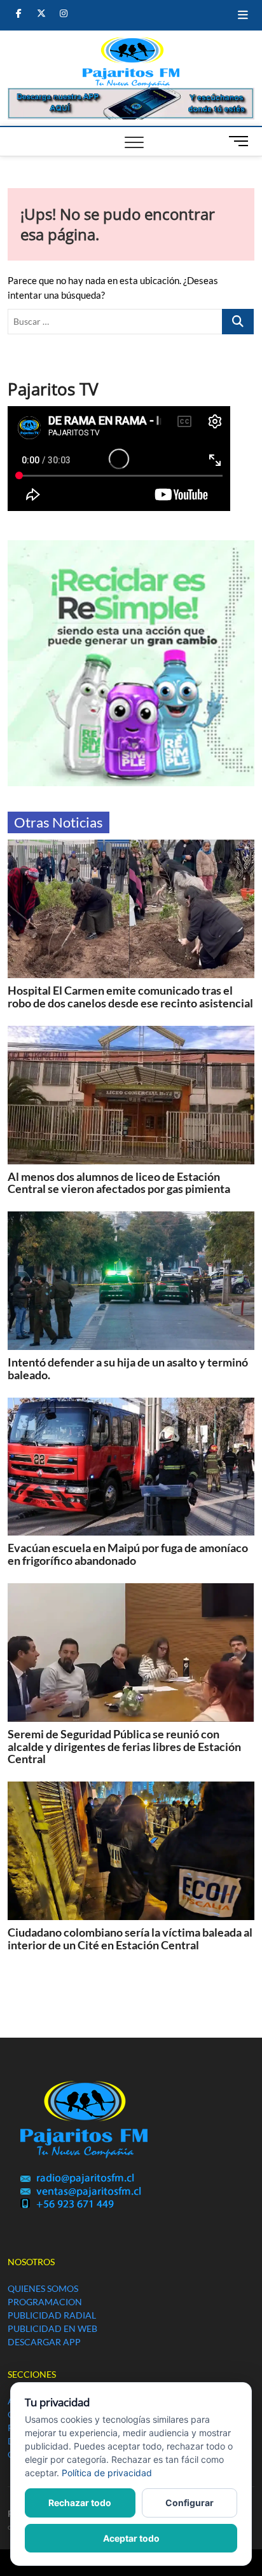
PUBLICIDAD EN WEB (52, 2328)
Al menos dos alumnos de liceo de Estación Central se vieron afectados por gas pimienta (119, 1183)
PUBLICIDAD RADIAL (52, 2315)
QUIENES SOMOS (43, 2288)
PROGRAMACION (45, 2302)
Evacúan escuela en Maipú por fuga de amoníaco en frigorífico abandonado (128, 1554)
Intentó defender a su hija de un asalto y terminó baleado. (128, 1368)
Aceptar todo (131, 2538)
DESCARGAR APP (44, 2342)
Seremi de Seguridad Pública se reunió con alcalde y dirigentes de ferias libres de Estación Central (124, 1747)
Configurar (190, 2503)
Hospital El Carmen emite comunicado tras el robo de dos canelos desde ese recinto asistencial (130, 997)
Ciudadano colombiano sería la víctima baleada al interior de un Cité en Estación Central (130, 1939)
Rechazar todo (80, 2503)
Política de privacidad (107, 2473)
